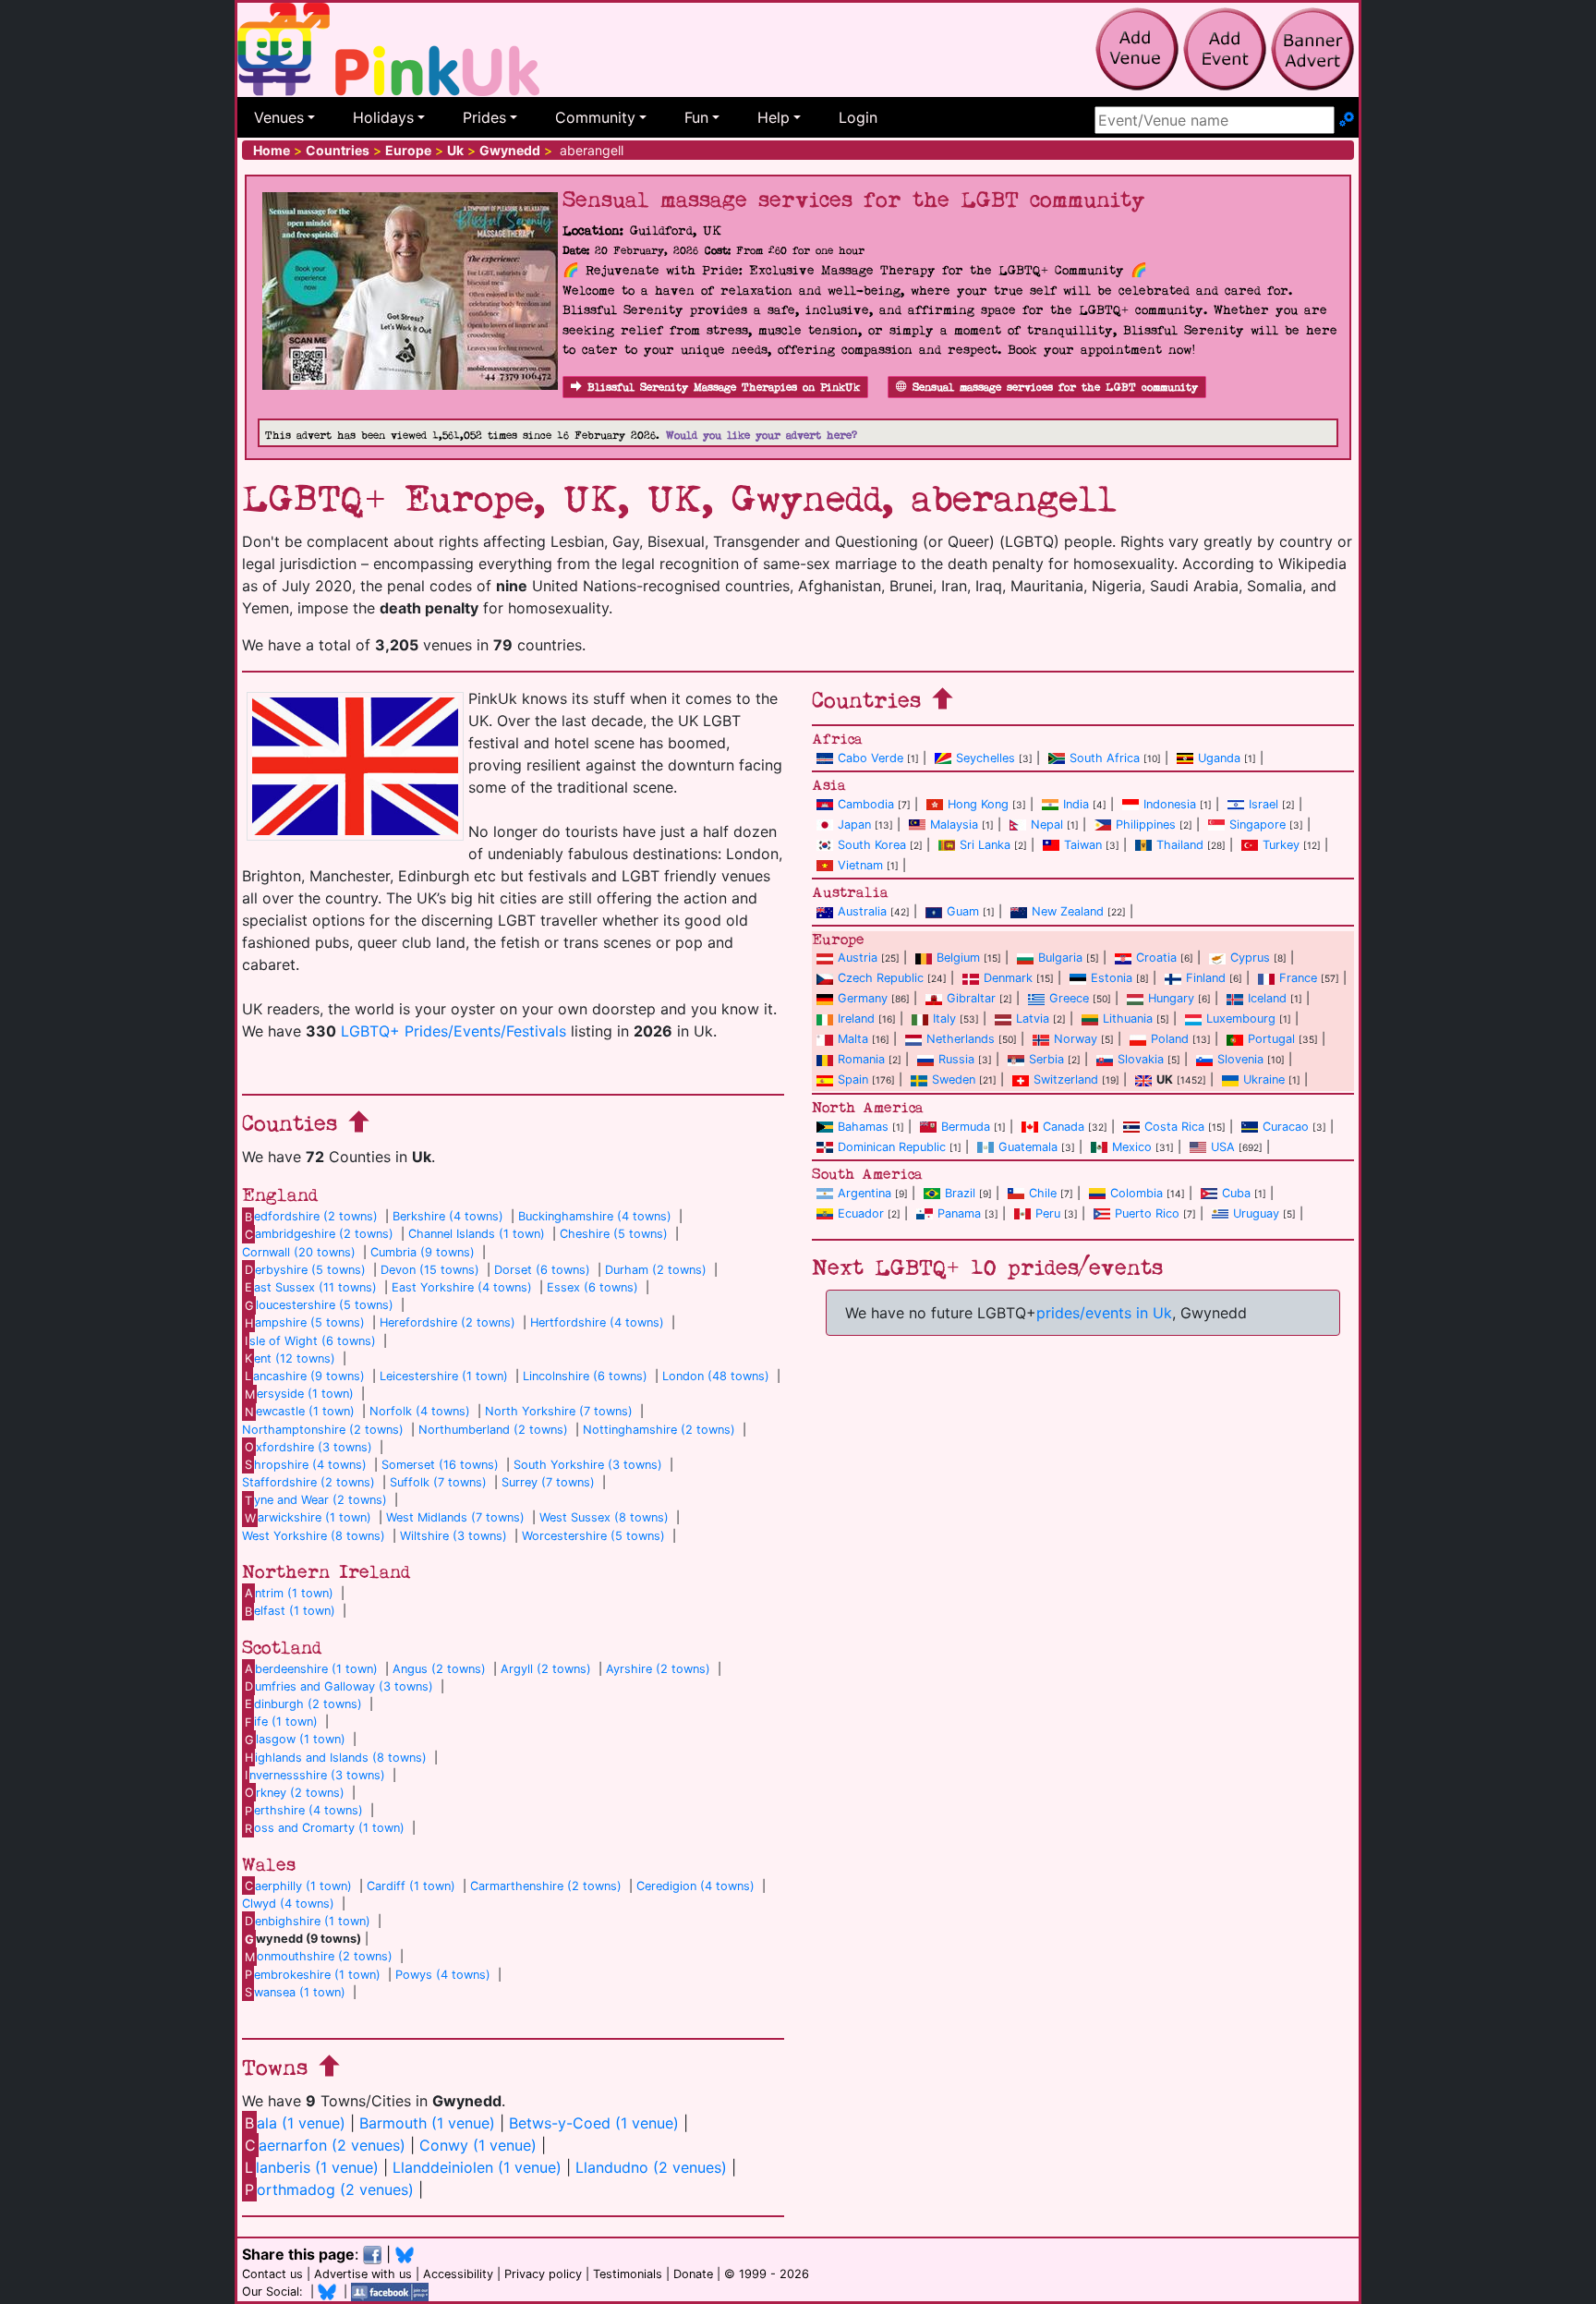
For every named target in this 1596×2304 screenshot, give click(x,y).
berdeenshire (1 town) (311, 1669)
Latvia (1033, 1019)
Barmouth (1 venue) (427, 2123)
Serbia (1046, 1059)
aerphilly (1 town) (298, 1886)
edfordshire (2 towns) (311, 1216)
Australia (862, 911)
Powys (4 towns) (443, 1975)
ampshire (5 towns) (305, 1322)
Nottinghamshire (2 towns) (659, 1430)
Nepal (1047, 825)
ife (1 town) (281, 1722)
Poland (1170, 1039)
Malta (853, 1039)
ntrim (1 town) (289, 1593)
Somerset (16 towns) (440, 1465)
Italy (944, 1019)
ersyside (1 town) (299, 1394)
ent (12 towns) (290, 1358)
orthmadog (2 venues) (329, 2189)
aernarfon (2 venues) (325, 2145)
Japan (854, 825)
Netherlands (961, 1039)
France (1298, 978)
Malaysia (954, 825)
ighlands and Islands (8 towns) (336, 1758)
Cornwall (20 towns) (299, 1252)
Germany (863, 998)
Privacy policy (543, 2274)
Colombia (1137, 1193)
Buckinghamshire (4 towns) (595, 1216)
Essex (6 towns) (592, 1287)
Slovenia (1240, 1059)
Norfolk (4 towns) (420, 1411)
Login (858, 117)
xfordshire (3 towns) (308, 1447)
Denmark (1008, 978)
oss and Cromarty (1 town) (325, 1828)
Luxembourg (1241, 1019)
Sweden (954, 1079)
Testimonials (628, 2274)
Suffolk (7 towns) (438, 1482)
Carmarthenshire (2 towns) (546, 1886)
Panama (959, 1213)
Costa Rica (1174, 1127)
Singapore (1257, 825)
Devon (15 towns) (430, 1270)
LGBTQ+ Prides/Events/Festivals (453, 1031)
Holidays (383, 117)
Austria (858, 958)
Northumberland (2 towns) (493, 1430)
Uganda (1219, 758)
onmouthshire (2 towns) (319, 1956)
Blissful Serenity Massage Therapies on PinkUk (724, 388)
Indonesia (1170, 804)
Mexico (1132, 1147)
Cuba (1236, 1193)
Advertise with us (363, 2274)
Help (774, 117)
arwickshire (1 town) (308, 1517)
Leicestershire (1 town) (444, 1376)
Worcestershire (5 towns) (593, 1536)
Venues (279, 117)
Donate (693, 2274)
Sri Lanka (985, 845)
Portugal (1271, 1039)
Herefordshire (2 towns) (447, 1322)
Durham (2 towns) (656, 1270)
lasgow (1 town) (295, 1739)
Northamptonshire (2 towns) (323, 1430)
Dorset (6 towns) (542, 1270)
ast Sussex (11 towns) (311, 1287)
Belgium (958, 958)
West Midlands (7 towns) (455, 1517)
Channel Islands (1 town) (477, 1234)
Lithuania (1128, 1019)
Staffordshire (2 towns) (308, 1482)
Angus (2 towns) (439, 1669)
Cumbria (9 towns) (423, 1252)
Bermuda (966, 1127)
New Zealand (1068, 911)
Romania (861, 1059)
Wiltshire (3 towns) (453, 1536)
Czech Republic (881, 978)
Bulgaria (1060, 958)
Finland (1206, 978)
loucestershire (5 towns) (319, 1305)
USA (1223, 1147)
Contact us (272, 2274)
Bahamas (863, 1127)
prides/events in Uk (1104, 1313)
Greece (1069, 998)
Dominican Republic (892, 1147)
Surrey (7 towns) (548, 1482)
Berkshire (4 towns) (448, 1216)
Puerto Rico (1147, 1213)
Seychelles (985, 758)
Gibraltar (971, 998)
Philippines (1146, 825)
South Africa (1105, 758)
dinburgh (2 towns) (303, 1704)
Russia (956, 1059)
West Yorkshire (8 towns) (314, 1536)
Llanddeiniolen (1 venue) (477, 2167)
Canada (1064, 1127)
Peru (1048, 1213)
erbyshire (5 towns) (305, 1270)
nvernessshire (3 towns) (315, 1775)
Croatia (1156, 958)
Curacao (1286, 1127)
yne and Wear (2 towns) (316, 1500)
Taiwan (1083, 845)
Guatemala (1028, 1147)
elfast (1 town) (290, 1611)
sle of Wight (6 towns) (310, 1341)
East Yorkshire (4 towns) (462, 1287)
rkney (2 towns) (295, 1793)
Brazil (960, 1193)
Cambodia (866, 804)
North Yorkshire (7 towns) (559, 1411)
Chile (1043, 1193)
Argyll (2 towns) (546, 1669)
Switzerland (1066, 1079)
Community (595, 117)
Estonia (1112, 978)
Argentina (864, 1193)
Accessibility (458, 2274)
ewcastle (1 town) (300, 1411)
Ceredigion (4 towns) (695, 1886)
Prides (484, 117)
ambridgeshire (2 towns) (319, 1234)
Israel (1263, 804)
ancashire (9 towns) (305, 1376)
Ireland (856, 1019)
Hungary (1171, 998)
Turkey (1281, 845)
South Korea (872, 845)
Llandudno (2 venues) (651, 2167)
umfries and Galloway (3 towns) (339, 1686)
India (1076, 804)
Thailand (1180, 845)
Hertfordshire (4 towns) (597, 1322)
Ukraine (1264, 1079)
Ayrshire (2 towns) (658, 1669)
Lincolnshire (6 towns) (585, 1376)
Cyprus (1250, 958)
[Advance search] (1347, 120)
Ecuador (861, 1213)
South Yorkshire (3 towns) (588, 1465)
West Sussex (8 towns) (604, 1517)
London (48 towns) (716, 1376)
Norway (1076, 1039)
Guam (963, 911)
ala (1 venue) (295, 2123)
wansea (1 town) (295, 1992)
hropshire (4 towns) (306, 1465)
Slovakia (1141, 1059)
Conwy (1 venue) (478, 2145)
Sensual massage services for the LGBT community (1055, 388)
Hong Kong (978, 804)
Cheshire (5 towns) (614, 1234)
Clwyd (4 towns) (288, 1904)
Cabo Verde (871, 758)
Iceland (1267, 998)
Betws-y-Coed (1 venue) (594, 2123)
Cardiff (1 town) (411, 1886)
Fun (696, 117)
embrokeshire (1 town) (313, 1975)
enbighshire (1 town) (308, 1921)
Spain (853, 1079)
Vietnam (860, 865)
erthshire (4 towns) (304, 1810)
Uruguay (1256, 1213)
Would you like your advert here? (762, 436)
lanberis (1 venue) (312, 2167)
